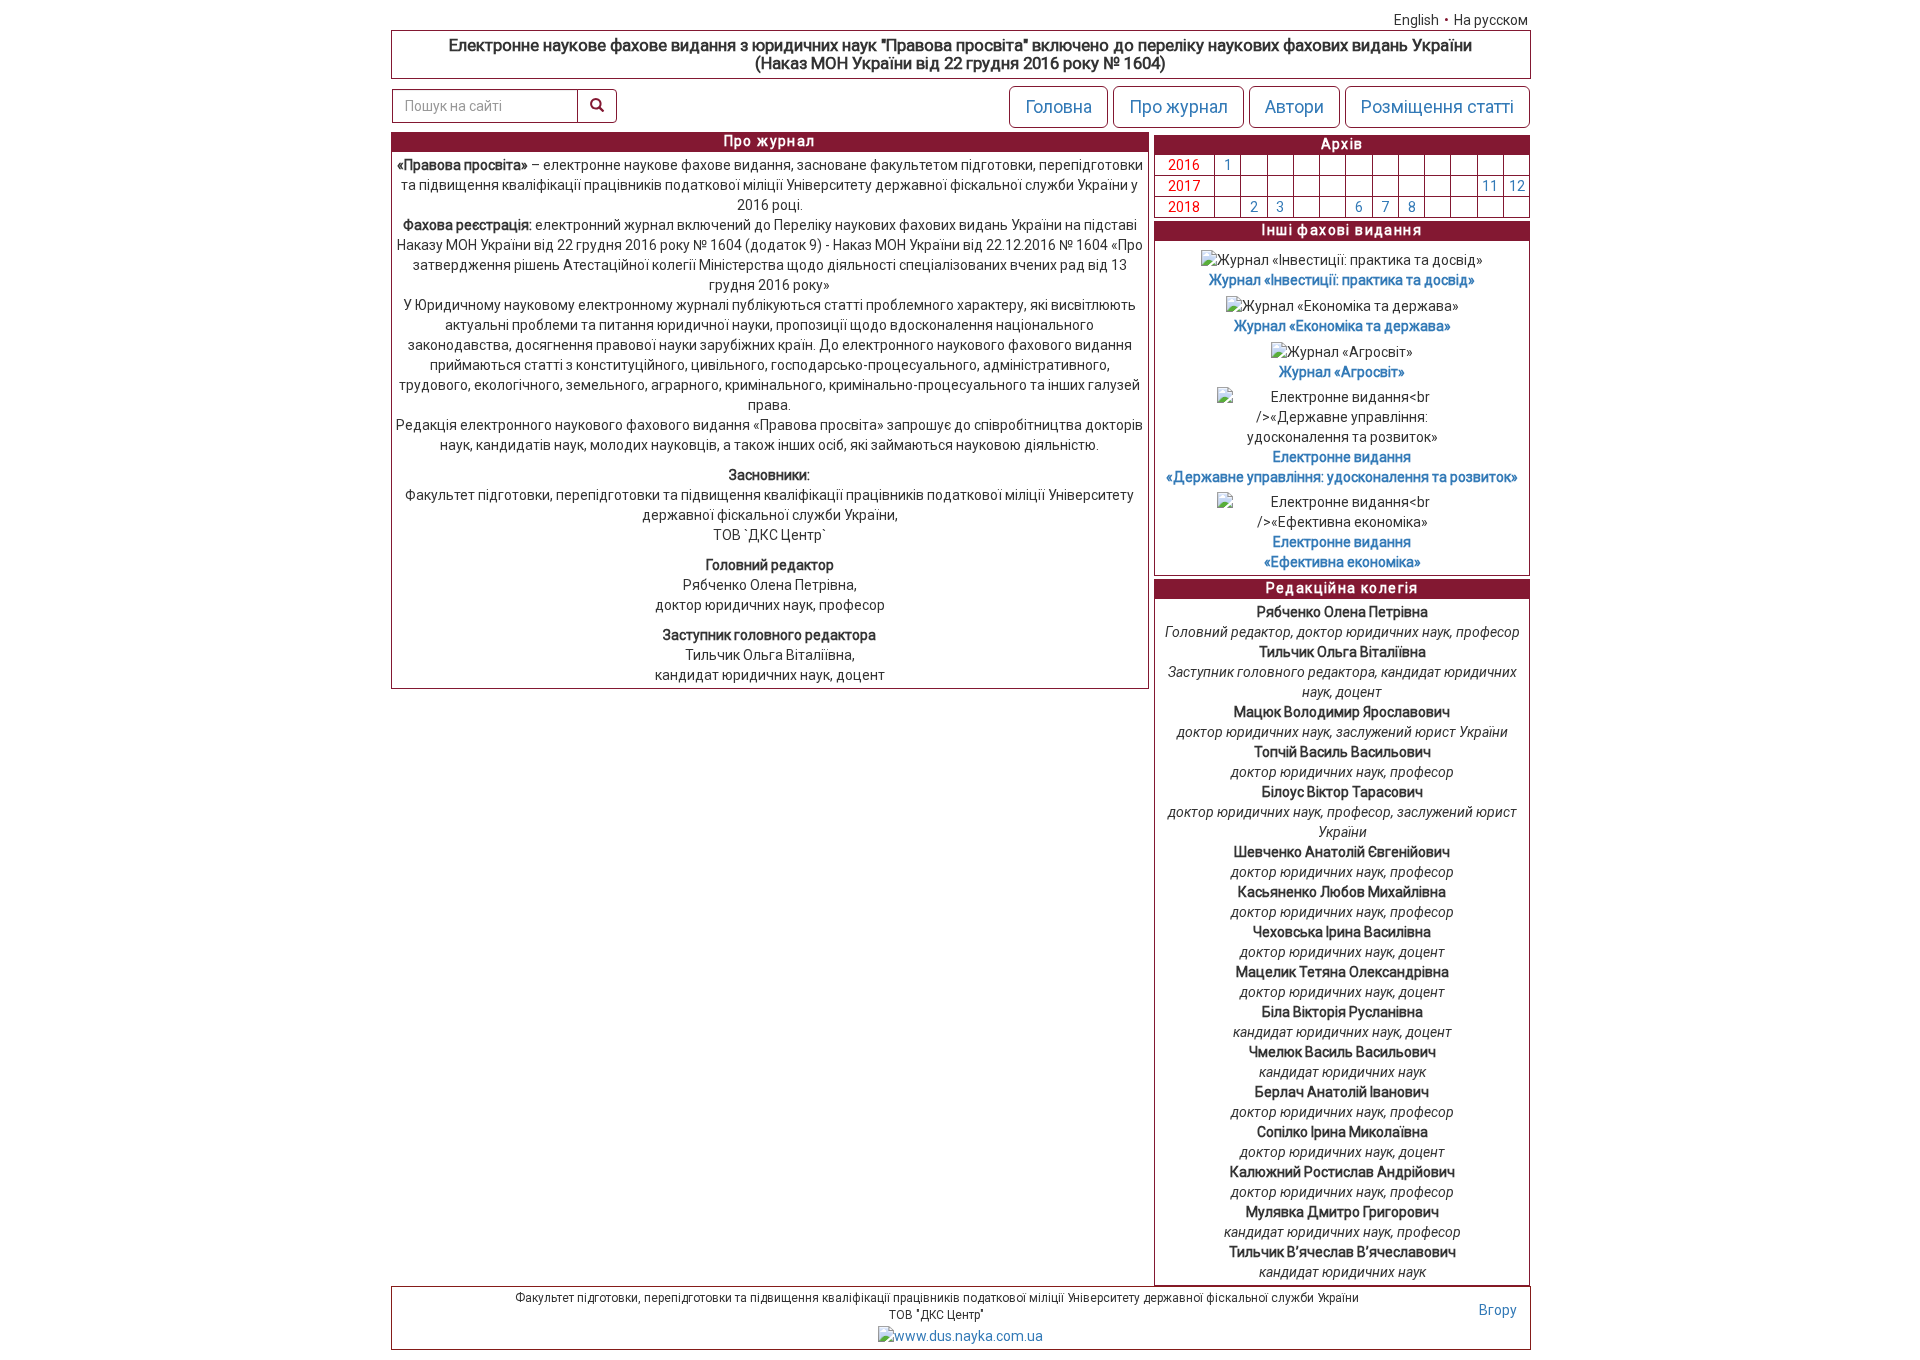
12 (1517, 186)
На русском (1491, 20)
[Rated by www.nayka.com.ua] (960, 1334)
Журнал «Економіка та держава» (1342, 326)
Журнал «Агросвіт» (1342, 372)
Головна (1058, 106)
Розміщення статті (1437, 106)
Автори (1294, 106)
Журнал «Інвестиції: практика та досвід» (1342, 280)
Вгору (1498, 1310)
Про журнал (1178, 106)
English (1416, 20)
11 (1490, 186)
